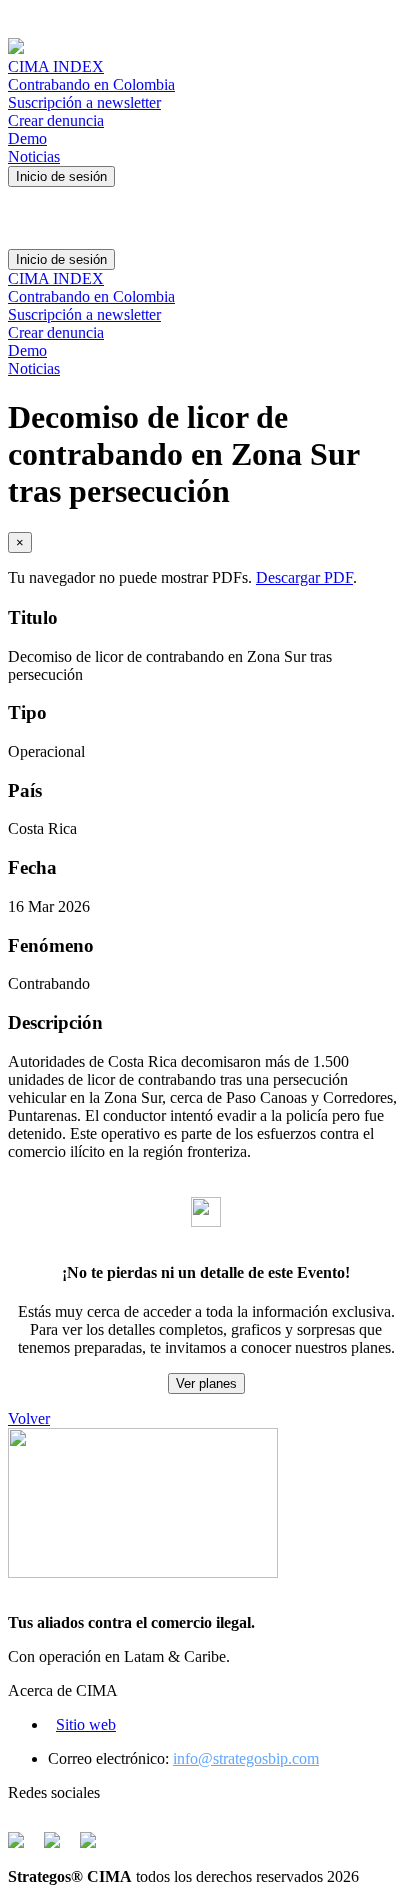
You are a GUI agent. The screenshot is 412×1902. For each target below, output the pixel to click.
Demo (27, 138)
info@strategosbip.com (246, 1758)
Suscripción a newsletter (84, 102)
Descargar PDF (304, 577)
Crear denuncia (56, 120)
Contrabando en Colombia (91, 84)
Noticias (34, 156)
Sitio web (86, 1724)
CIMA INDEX (56, 66)
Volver (29, 1418)
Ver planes (206, 1383)
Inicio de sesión (61, 176)
